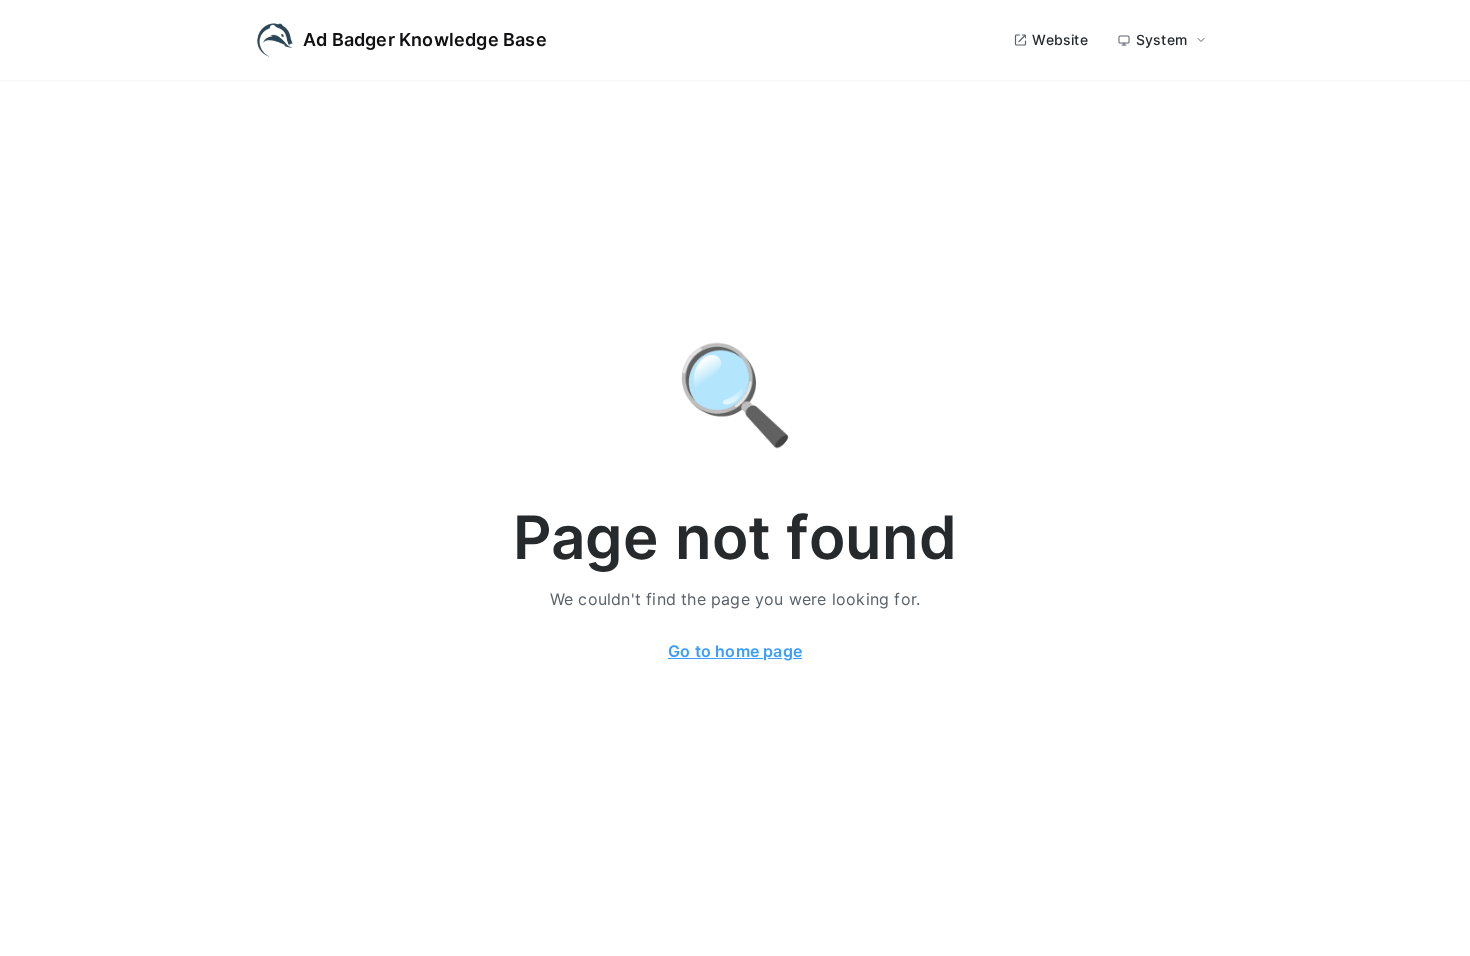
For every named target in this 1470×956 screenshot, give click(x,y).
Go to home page (735, 651)
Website (1059, 39)
